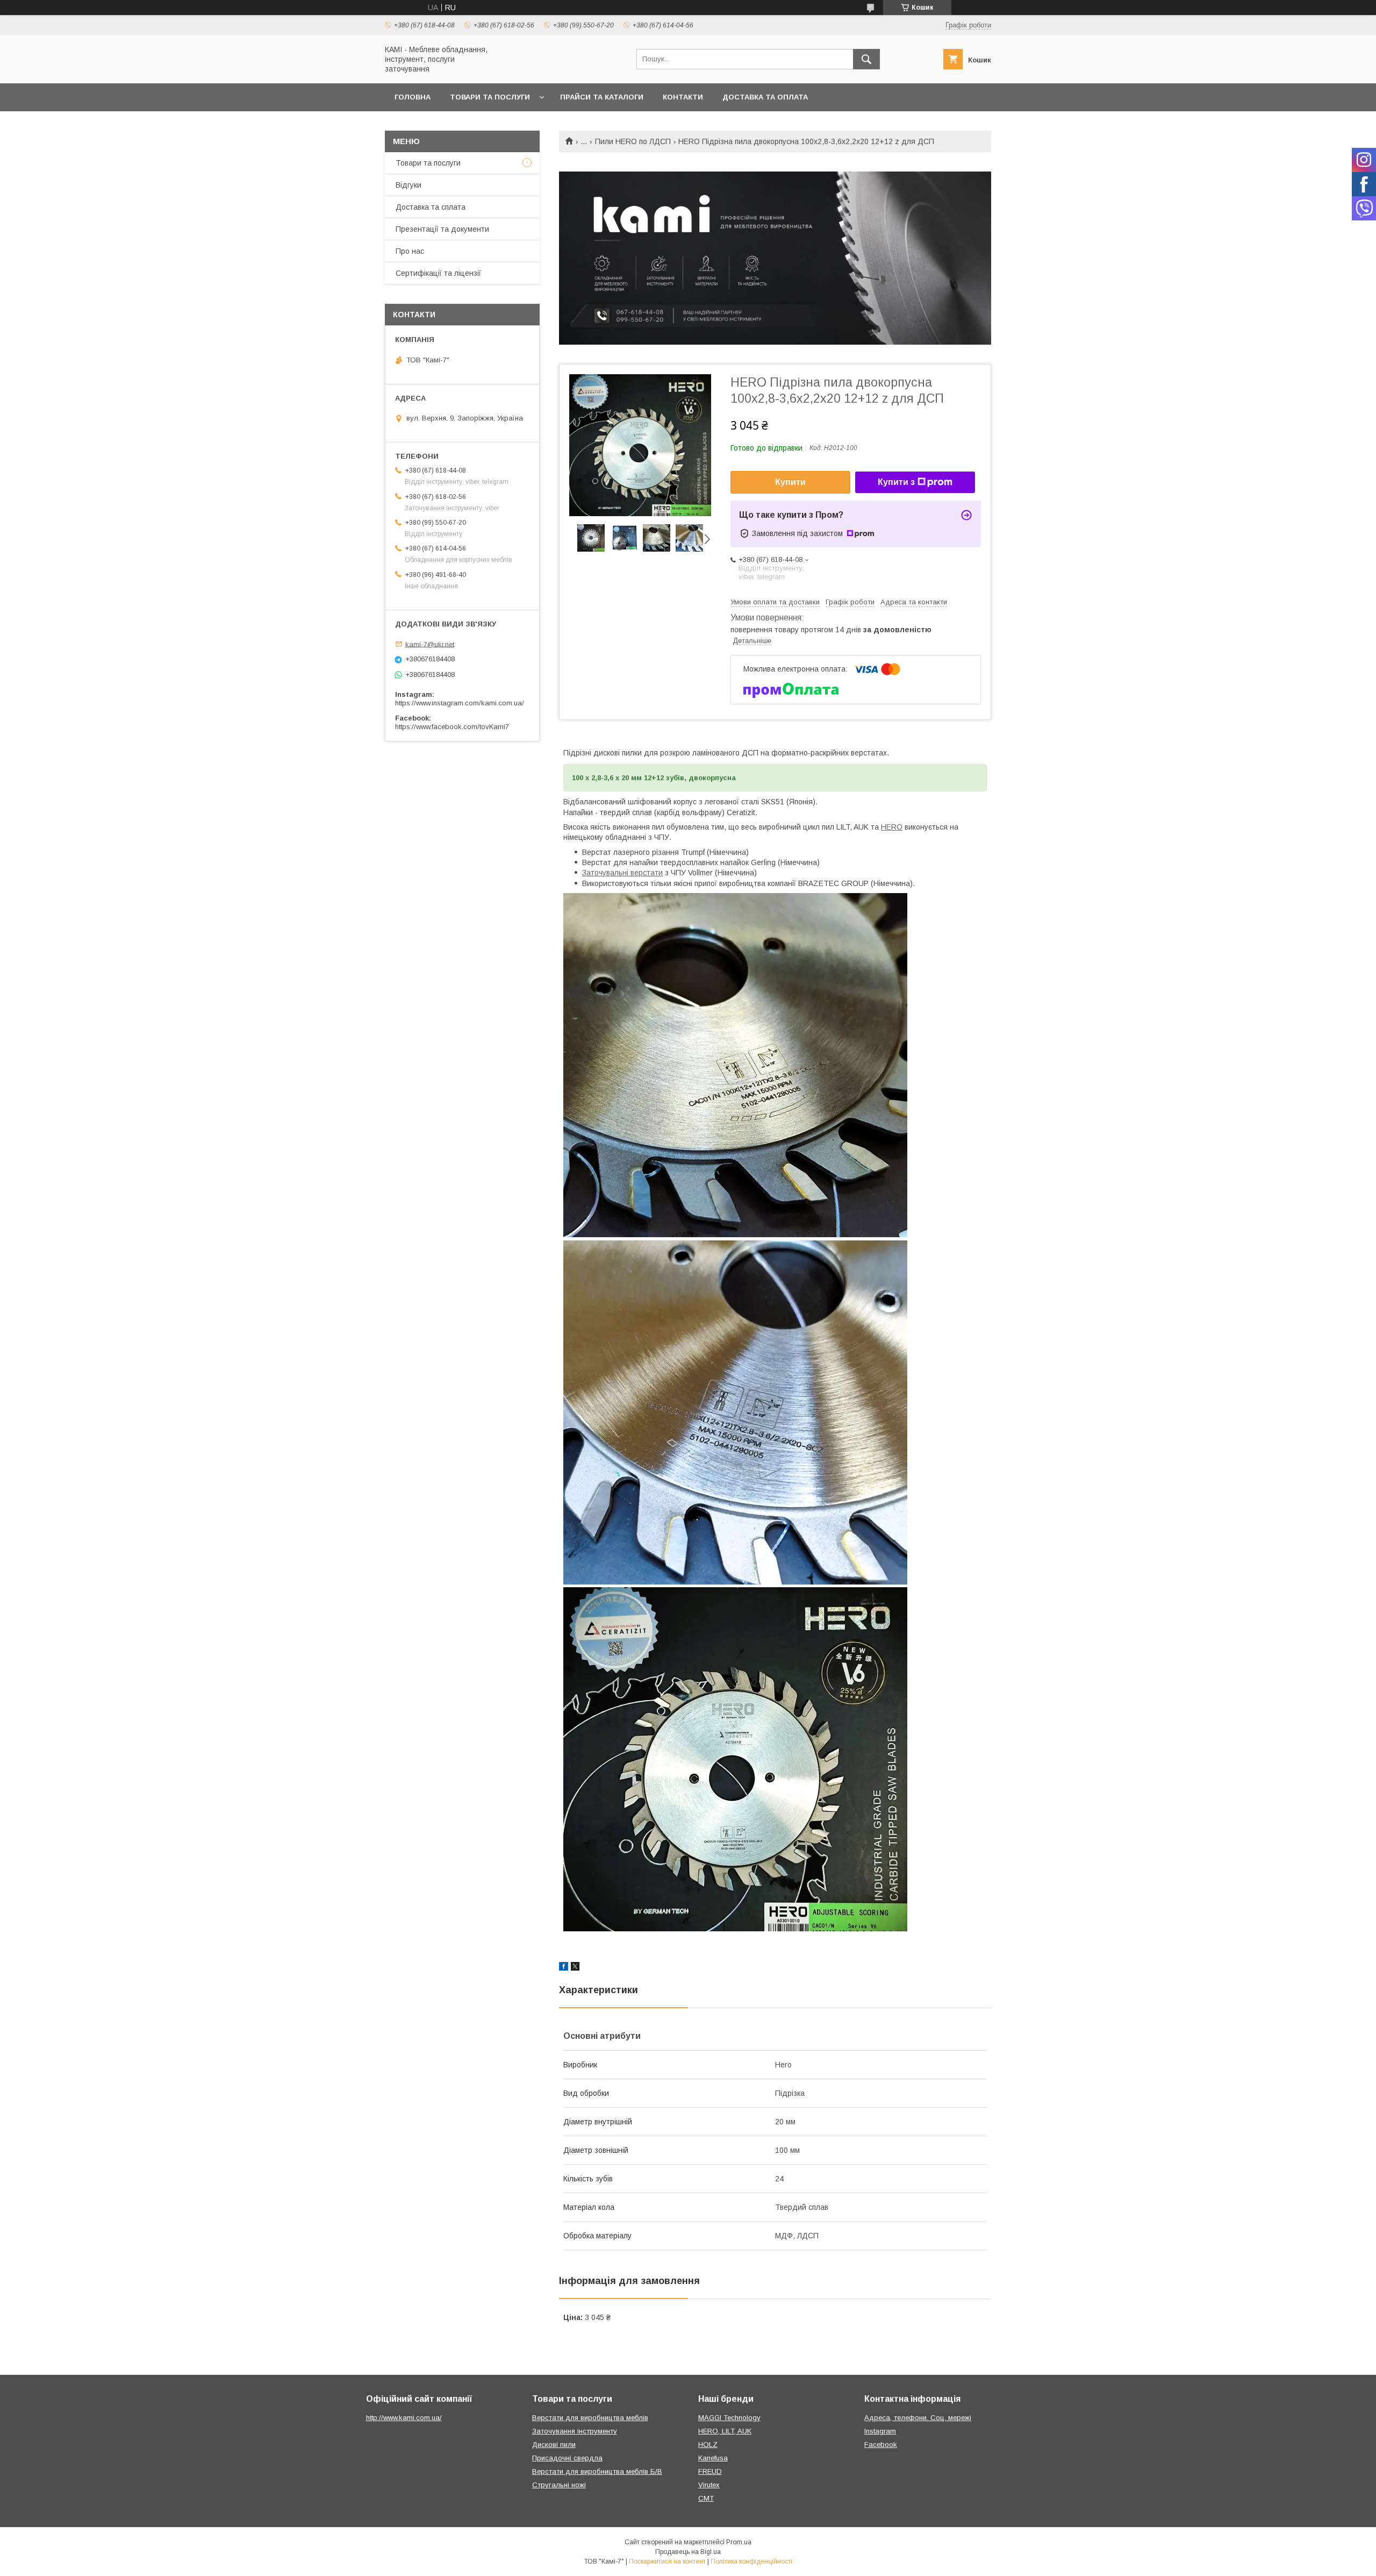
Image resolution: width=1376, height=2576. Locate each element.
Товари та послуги (490, 97)
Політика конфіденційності (751, 2561)
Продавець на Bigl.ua (688, 2552)
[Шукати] (866, 59)
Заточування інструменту (575, 2431)
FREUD (710, 2471)
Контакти (683, 97)
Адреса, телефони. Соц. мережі (918, 2418)
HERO (892, 827)
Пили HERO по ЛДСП (633, 141)
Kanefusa (713, 2458)
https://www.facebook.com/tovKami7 (452, 727)
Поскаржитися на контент (667, 2561)
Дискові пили (554, 2445)
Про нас (410, 251)
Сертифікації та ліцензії (438, 273)
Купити (790, 482)
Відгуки (408, 185)
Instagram (880, 2431)
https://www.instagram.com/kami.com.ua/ (460, 703)
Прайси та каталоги (602, 97)
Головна (413, 97)
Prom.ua (739, 2542)
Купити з (896, 482)
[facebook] (564, 1968)
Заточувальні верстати (622, 873)
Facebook (881, 2445)
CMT (706, 2498)
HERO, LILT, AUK (725, 2431)
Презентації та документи (442, 229)
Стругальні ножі (559, 2485)
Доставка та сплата (431, 207)
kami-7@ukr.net (430, 644)
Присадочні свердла (567, 2458)
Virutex (709, 2485)
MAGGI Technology (729, 2418)
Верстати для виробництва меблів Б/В (597, 2471)
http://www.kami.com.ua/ (404, 2418)
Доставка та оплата (765, 97)
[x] (575, 1968)
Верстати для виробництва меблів (590, 2418)
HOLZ (708, 2445)
